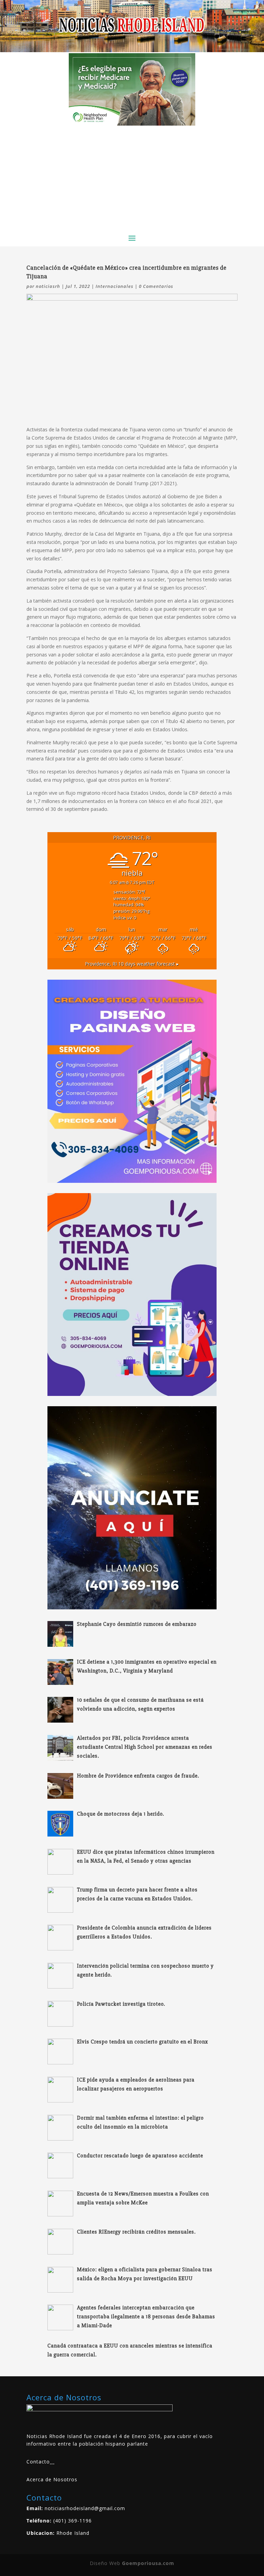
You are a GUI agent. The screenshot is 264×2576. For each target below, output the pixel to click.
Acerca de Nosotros (52, 2479)
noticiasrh (48, 286)
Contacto (38, 2462)
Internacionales (114, 286)
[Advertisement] (132, 177)
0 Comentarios (156, 286)
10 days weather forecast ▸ (132, 964)
